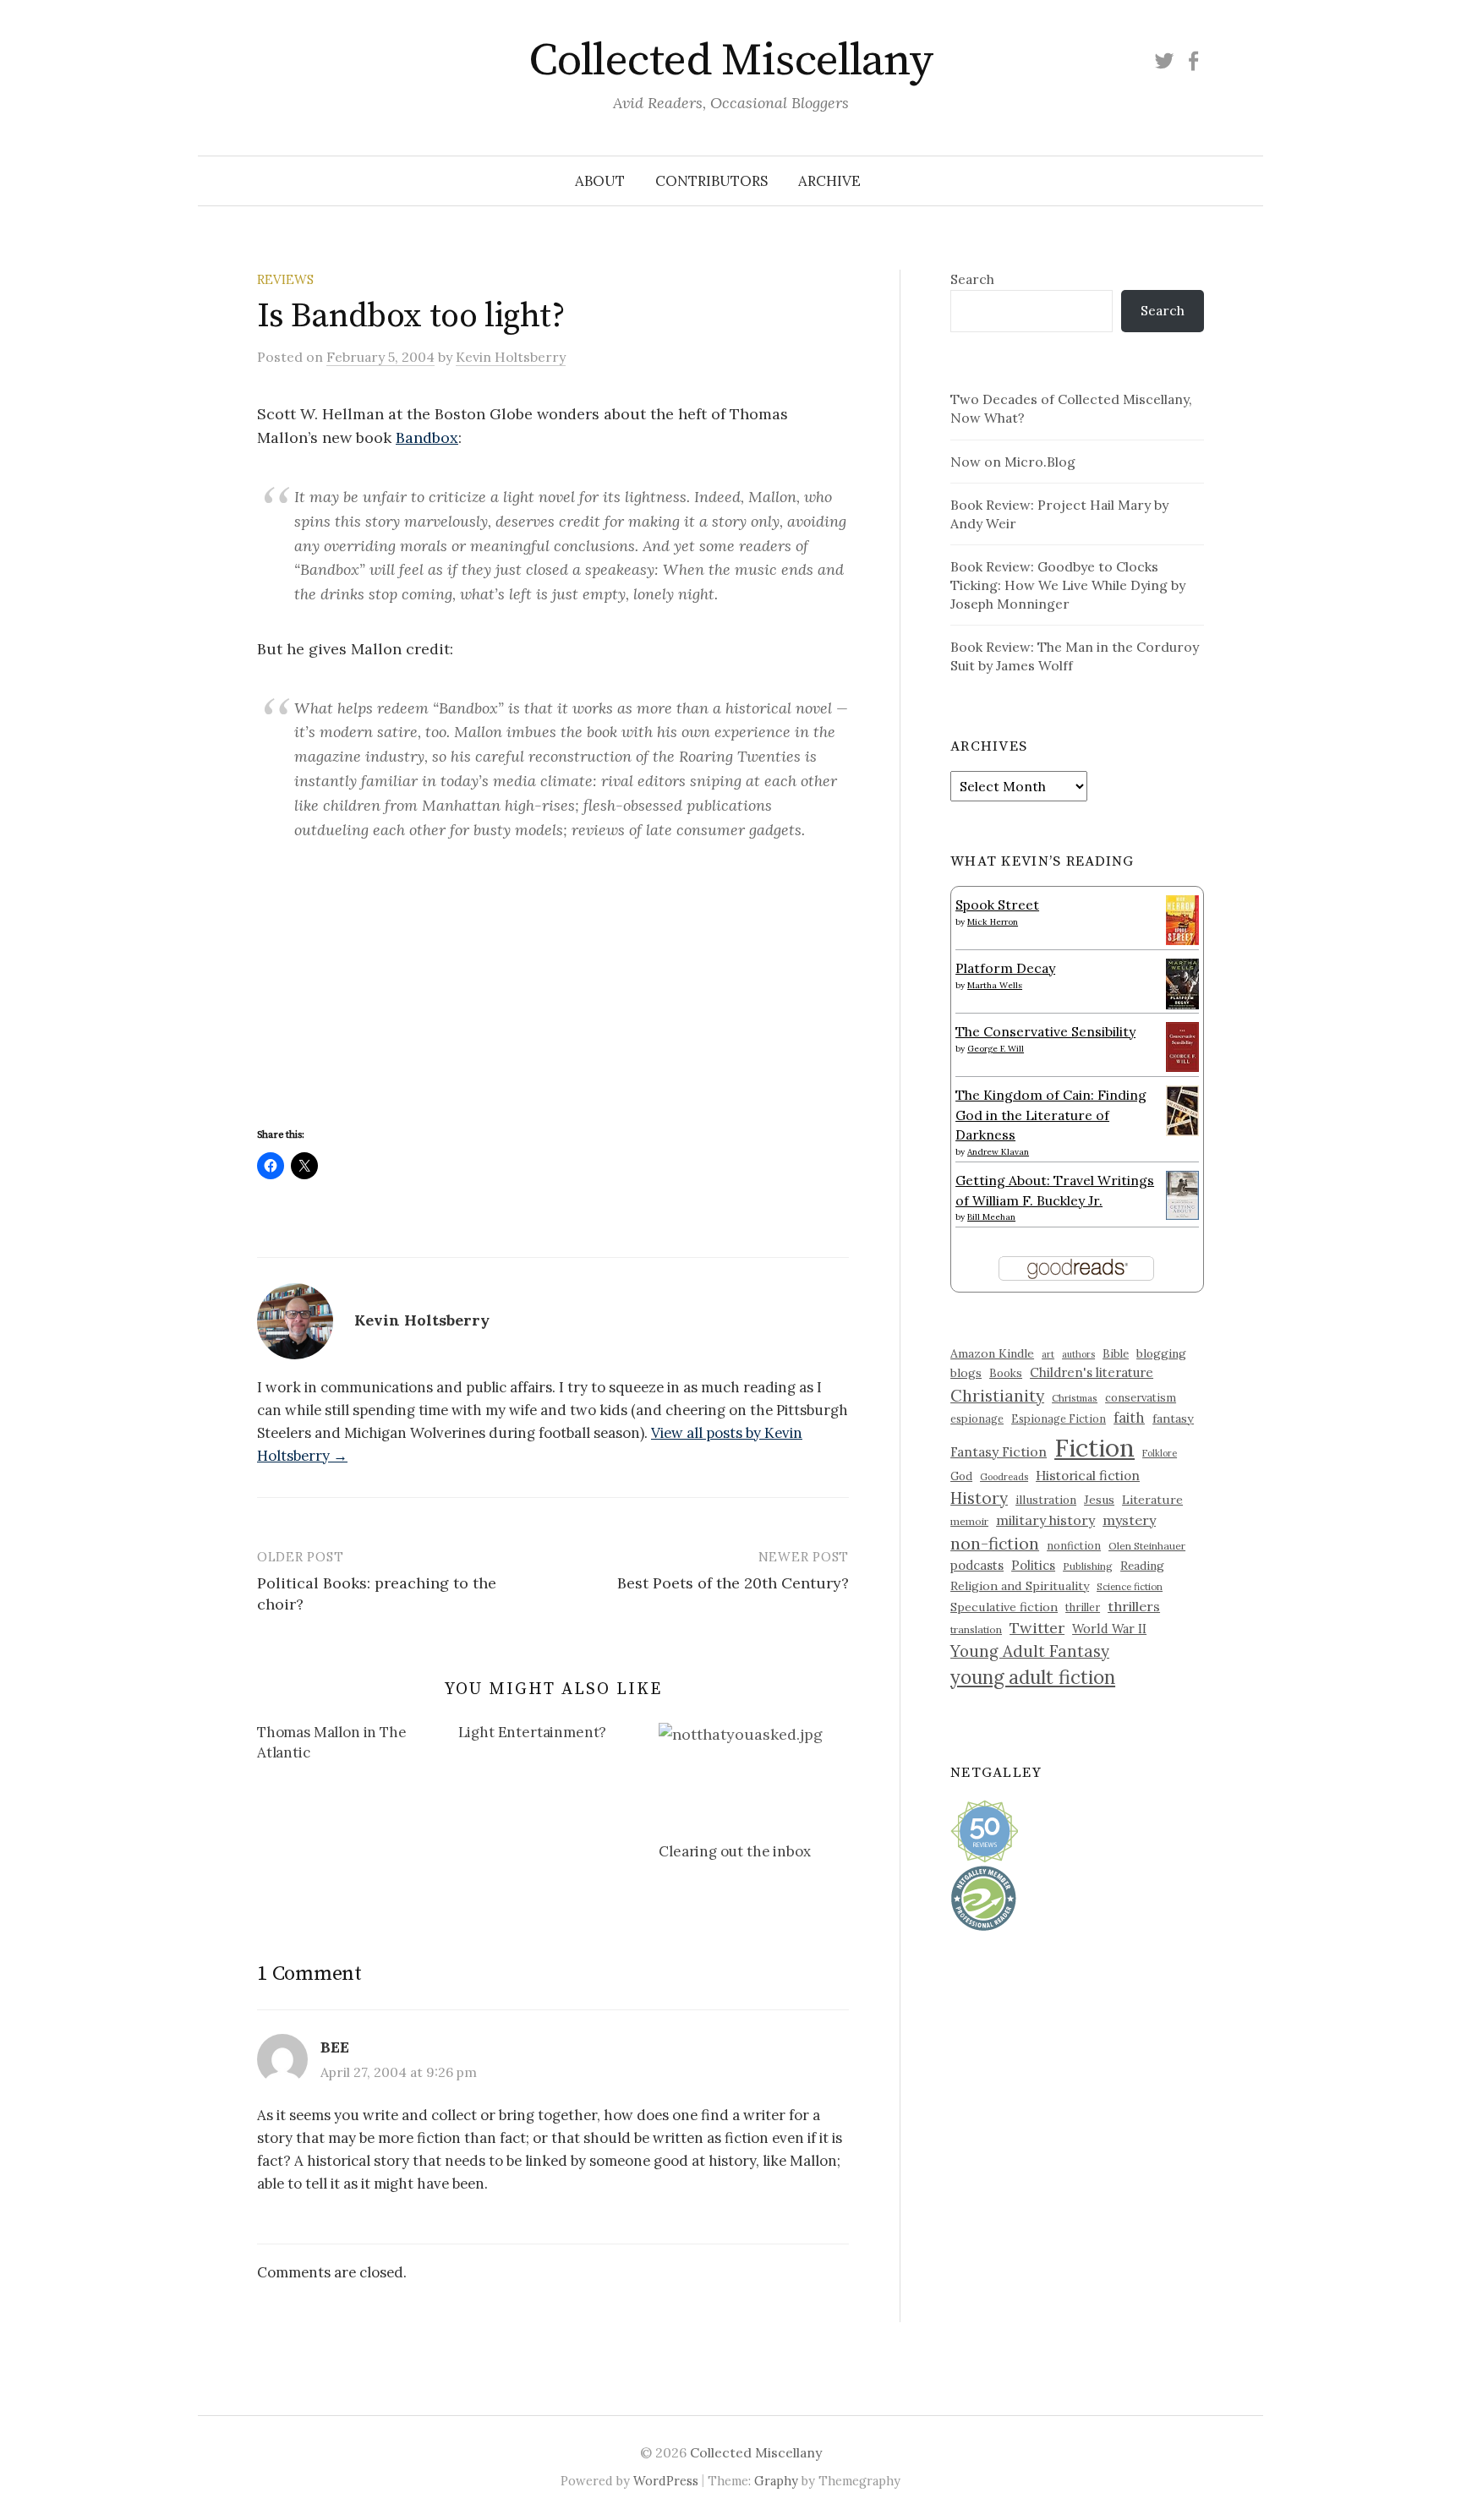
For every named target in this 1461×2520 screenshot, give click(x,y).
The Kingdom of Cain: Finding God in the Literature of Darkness (1051, 1115)
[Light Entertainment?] (559, 1736)
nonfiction (1074, 1545)
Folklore (1160, 1453)
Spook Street (997, 905)
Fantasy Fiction (999, 1451)
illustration (1046, 1500)
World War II (1109, 1629)
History (979, 1498)
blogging (1161, 1353)
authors (1078, 1354)
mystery (1129, 1520)
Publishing (1088, 1566)
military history (1045, 1520)
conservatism (1141, 1398)
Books (1006, 1373)
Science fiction (1130, 1587)
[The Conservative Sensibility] (1182, 1045)
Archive (829, 181)
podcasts (977, 1565)
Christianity (997, 1395)
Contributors (711, 181)
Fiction (1094, 1447)
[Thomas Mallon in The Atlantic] (358, 1746)
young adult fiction (1033, 1677)
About (600, 181)
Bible (1116, 1354)
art (1048, 1354)
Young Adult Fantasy (1030, 1651)
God (961, 1476)
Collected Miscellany (730, 61)
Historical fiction (1088, 1475)
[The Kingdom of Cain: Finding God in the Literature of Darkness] (1182, 1109)
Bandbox (427, 437)
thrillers (1134, 1606)
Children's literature (1092, 1372)
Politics (1033, 1565)
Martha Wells (995, 985)
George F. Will (996, 1049)
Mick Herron (993, 922)
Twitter (1037, 1628)
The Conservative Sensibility (1045, 1031)
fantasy (1173, 1419)
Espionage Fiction (1059, 1419)
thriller (1083, 1607)
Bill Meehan (991, 1217)
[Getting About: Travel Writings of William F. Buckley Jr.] (1182, 1194)
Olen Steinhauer (1147, 1546)
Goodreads (1004, 1477)
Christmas (1075, 1398)
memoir (969, 1521)
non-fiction (995, 1543)
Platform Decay (1005, 968)
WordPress (666, 2481)
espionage (977, 1419)
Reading (1142, 1566)
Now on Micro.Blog (1013, 462)
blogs (966, 1373)
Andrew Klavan (998, 1152)
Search (972, 279)
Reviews (285, 279)
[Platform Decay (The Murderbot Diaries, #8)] (1182, 983)
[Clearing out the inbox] (751, 1775)
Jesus (1099, 1500)
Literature (1152, 1500)
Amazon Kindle (992, 1353)
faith (1129, 1418)
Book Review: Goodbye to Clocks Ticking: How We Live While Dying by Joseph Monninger (1068, 585)
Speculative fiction (1004, 1607)
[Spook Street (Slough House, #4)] (1182, 918)
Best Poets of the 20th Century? (733, 1583)
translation (976, 1629)
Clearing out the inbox (734, 1851)
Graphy (776, 2481)
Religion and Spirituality (1020, 1586)
